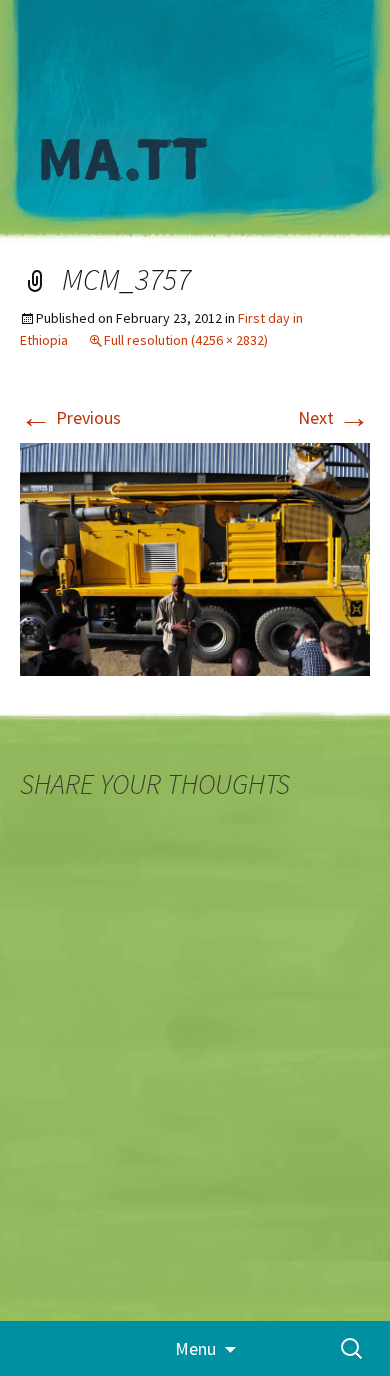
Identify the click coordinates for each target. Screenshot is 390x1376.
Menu (195, 1348)
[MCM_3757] (195, 557)
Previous (70, 417)
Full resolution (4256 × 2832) (186, 340)
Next (334, 417)
